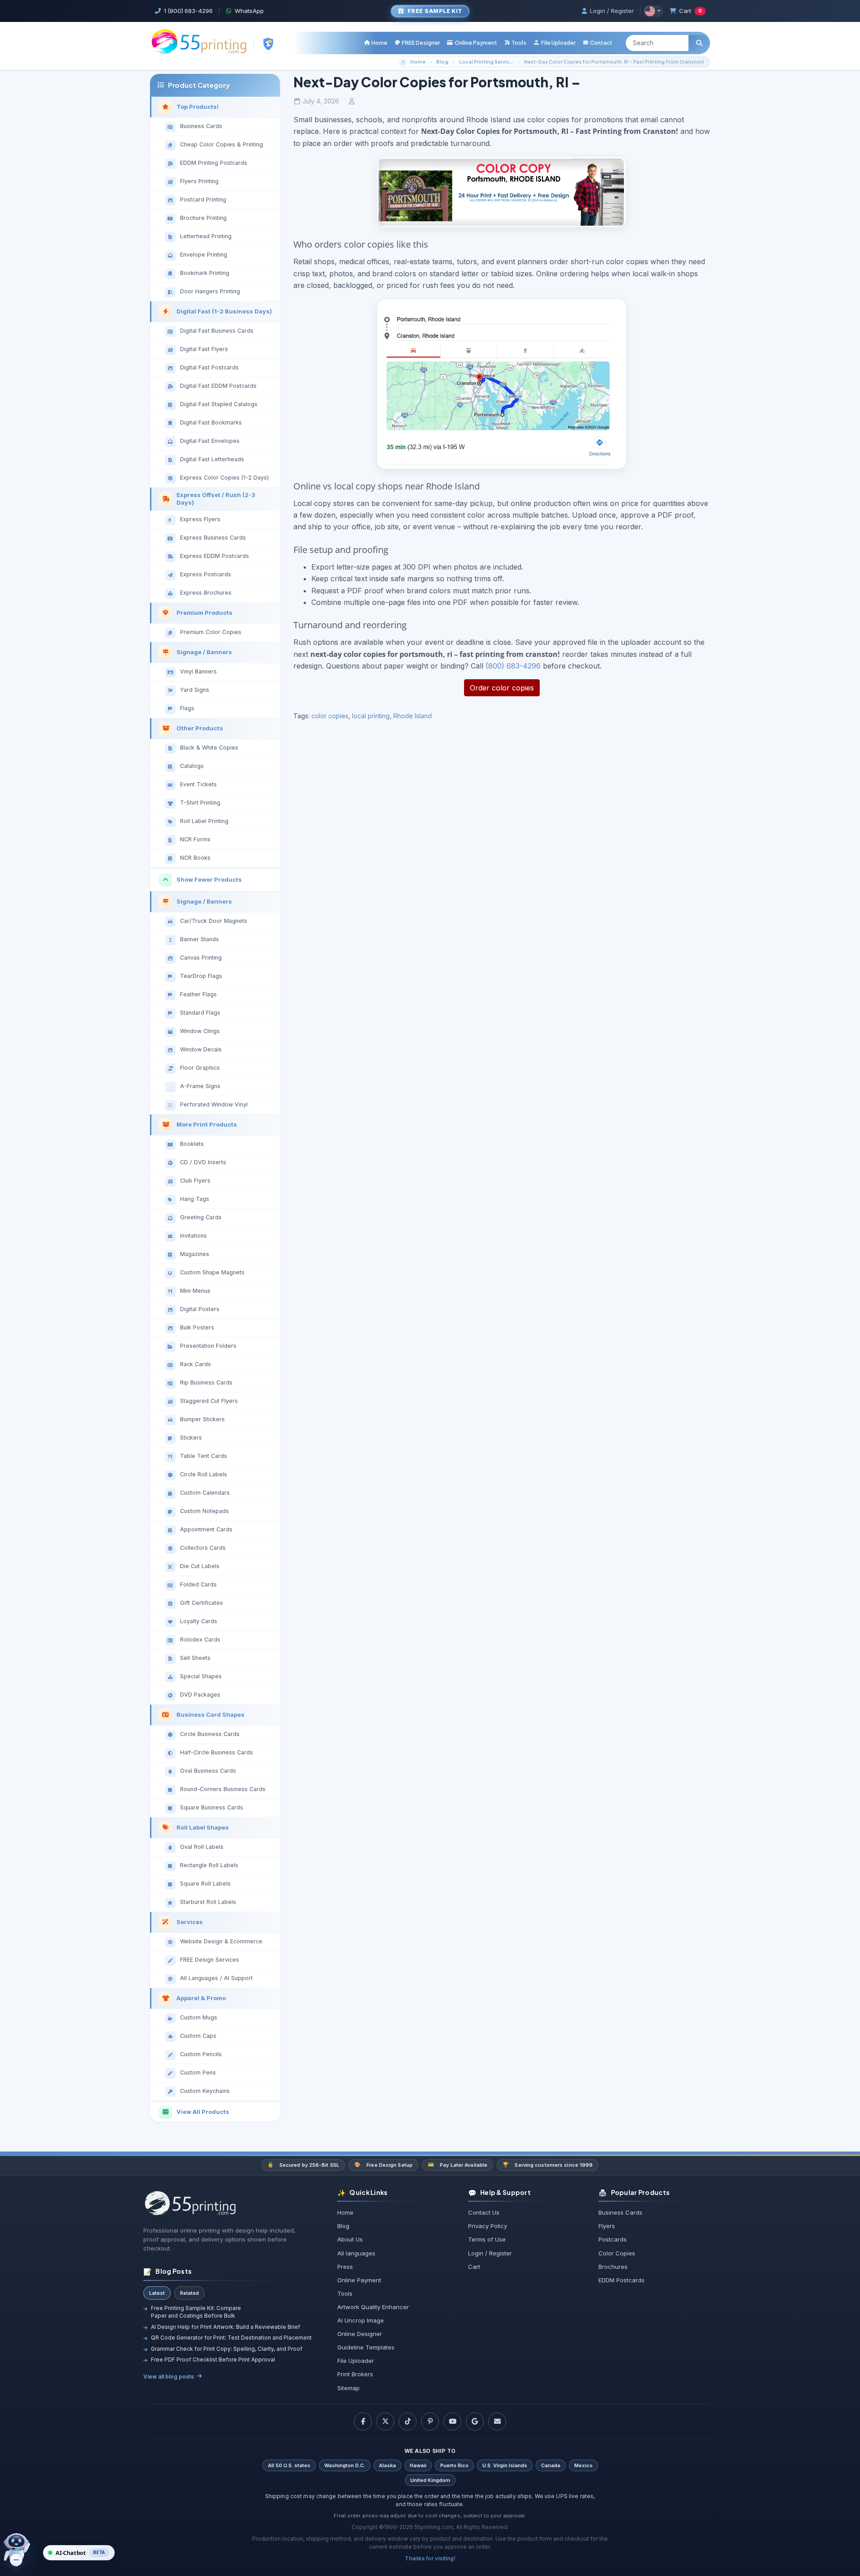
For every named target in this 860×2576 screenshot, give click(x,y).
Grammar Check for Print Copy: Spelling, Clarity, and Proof (227, 2349)
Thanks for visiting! (430, 2558)
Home (418, 62)
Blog (442, 62)
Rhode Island (413, 716)
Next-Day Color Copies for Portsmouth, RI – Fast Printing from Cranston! (614, 62)
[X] (385, 2422)
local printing (371, 716)
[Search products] (699, 43)
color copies (330, 716)
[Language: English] (653, 11)
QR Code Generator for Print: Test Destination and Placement (231, 2338)
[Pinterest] (430, 2422)
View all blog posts (169, 2377)
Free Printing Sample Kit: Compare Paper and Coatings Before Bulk (196, 2312)
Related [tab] (189, 2293)
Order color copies (502, 688)
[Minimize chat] (16, 2560)
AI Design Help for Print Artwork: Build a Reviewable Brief (226, 2327)
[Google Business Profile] (475, 2422)
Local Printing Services (487, 62)
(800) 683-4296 (513, 666)
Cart (690, 11)
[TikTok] (408, 2422)
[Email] (497, 2422)
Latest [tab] (157, 2293)
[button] (515, 43)
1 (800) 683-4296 (188, 11)
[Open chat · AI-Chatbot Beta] (23, 2550)
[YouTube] (452, 2422)
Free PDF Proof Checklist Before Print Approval (213, 2360)
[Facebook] (363, 2422)
